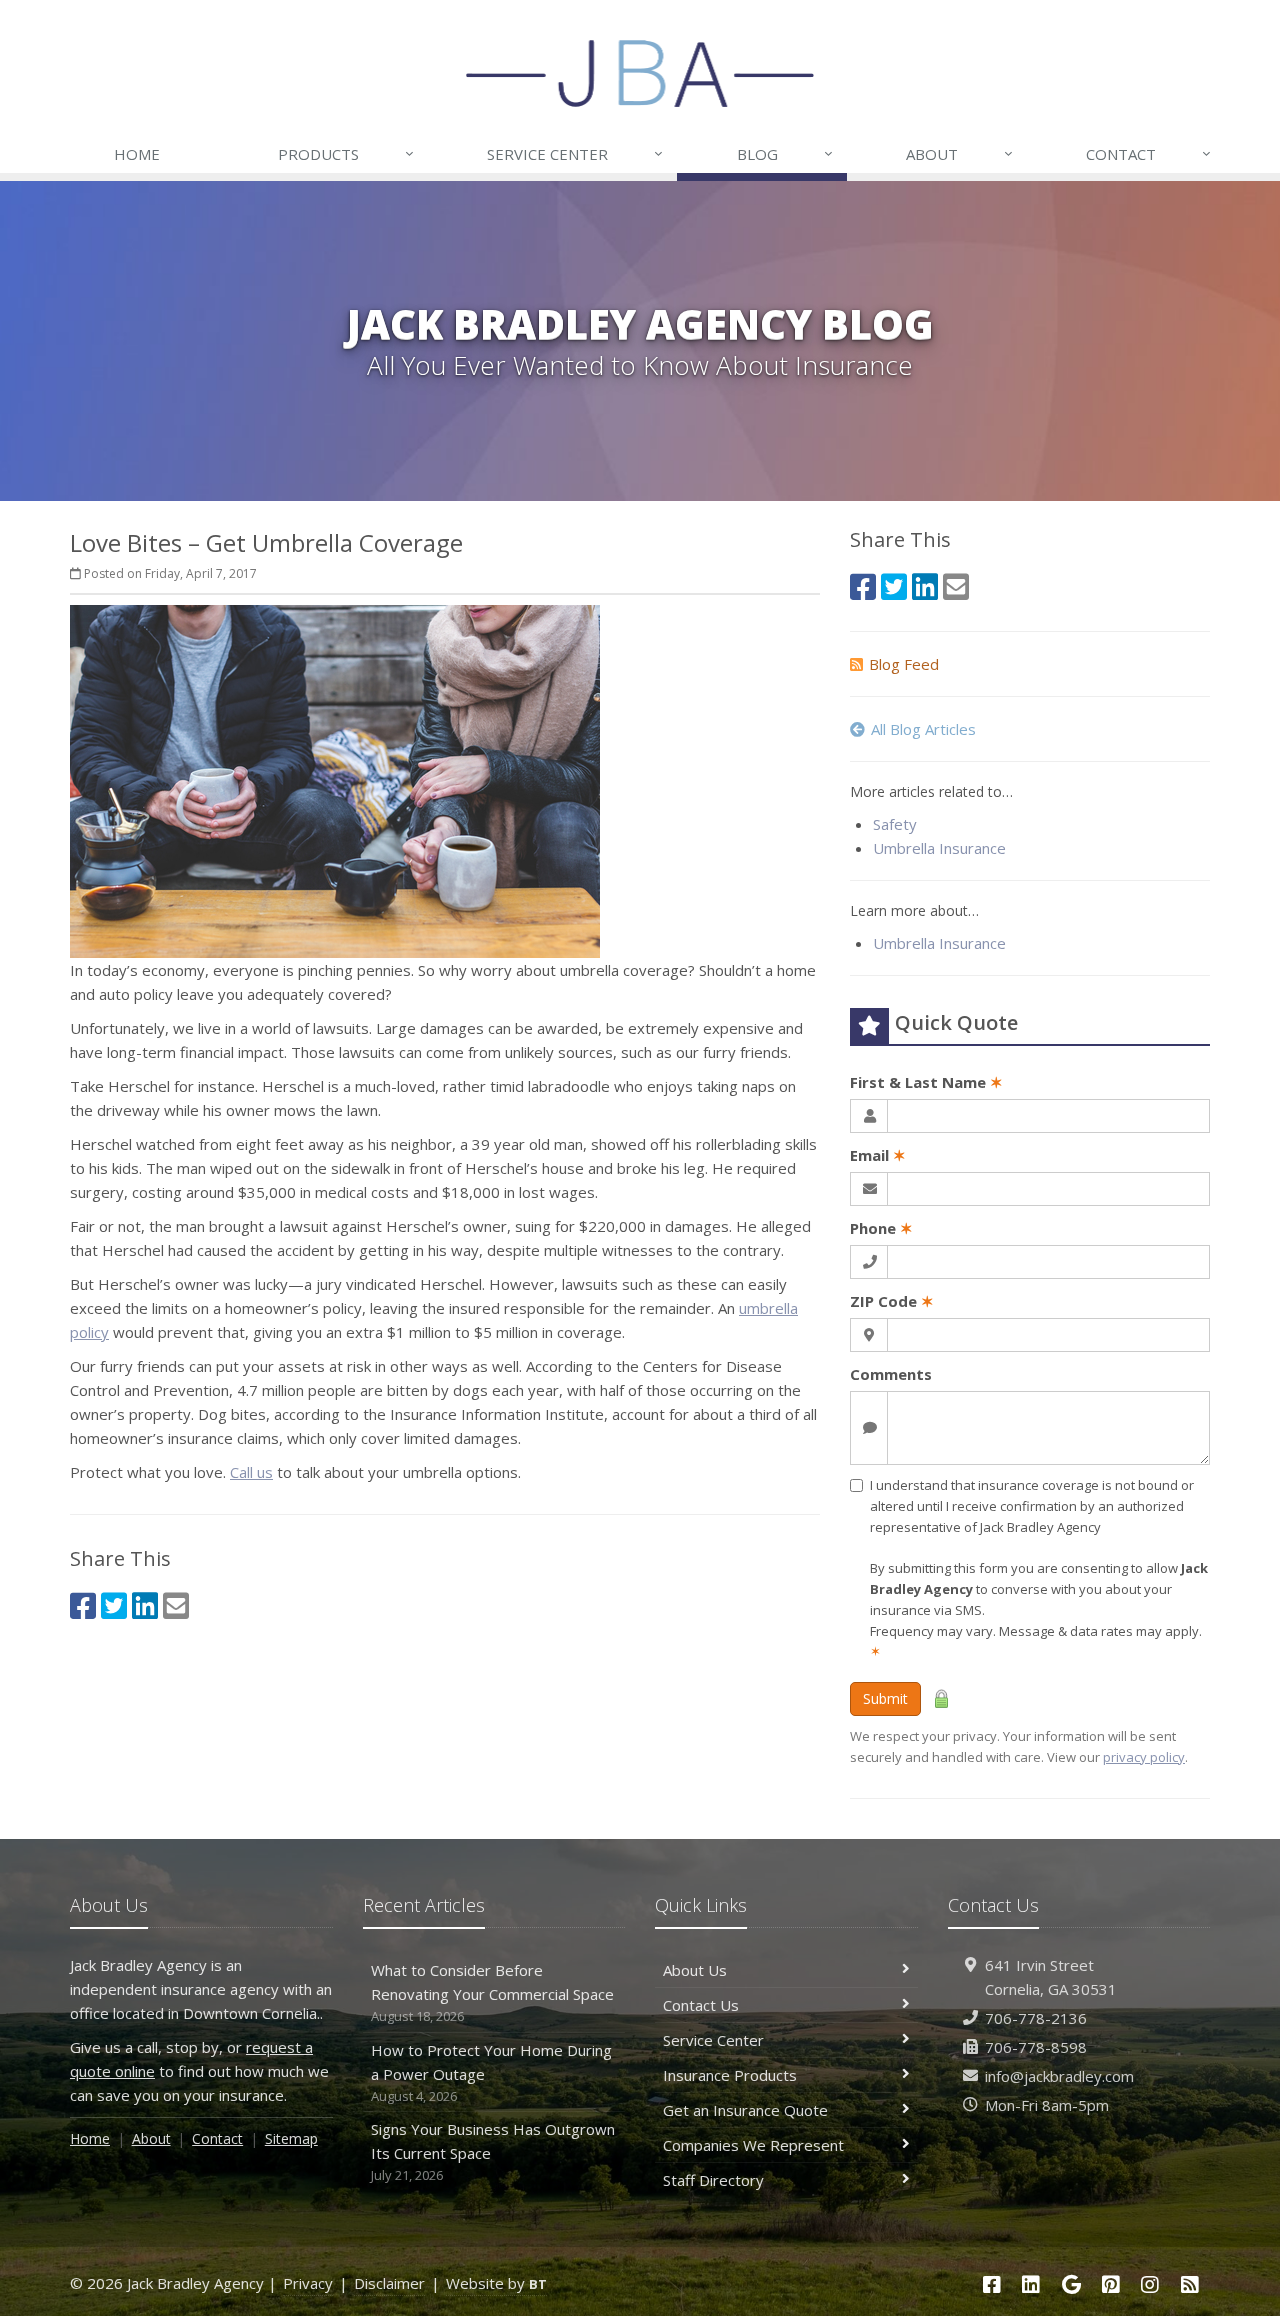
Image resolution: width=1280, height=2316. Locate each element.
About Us (695, 1970)
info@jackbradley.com (1059, 2076)
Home (137, 154)
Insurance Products (730, 2075)
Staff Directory (713, 2180)
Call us (251, 1472)
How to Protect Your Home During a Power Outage (491, 2072)
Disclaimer (389, 2283)
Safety (895, 824)
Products (346, 153)
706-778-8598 (1036, 2047)
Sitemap (291, 2138)
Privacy (308, 2283)
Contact (1148, 153)
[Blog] (1190, 2284)
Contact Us (701, 2005)
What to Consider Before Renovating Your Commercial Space (492, 1992)
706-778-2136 (1036, 2018)
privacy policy (1144, 1757)
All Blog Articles (923, 729)
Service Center (575, 153)
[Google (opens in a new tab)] (1071, 2284)
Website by (496, 2283)
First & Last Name (926, 1082)
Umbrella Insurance (939, 848)
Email (878, 1155)
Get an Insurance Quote (745, 2110)
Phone (881, 1228)
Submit (885, 1698)
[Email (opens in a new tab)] (176, 1605)
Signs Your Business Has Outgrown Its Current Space (493, 2151)
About (959, 153)
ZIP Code (892, 1301)
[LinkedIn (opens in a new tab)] (145, 1605)
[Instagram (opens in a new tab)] (1151, 2284)
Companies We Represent (753, 2145)
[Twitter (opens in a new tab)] (114, 1605)
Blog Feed (904, 664)
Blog (785, 153)
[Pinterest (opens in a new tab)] (1111, 2284)
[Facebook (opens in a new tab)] (83, 1605)
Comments (891, 1374)
